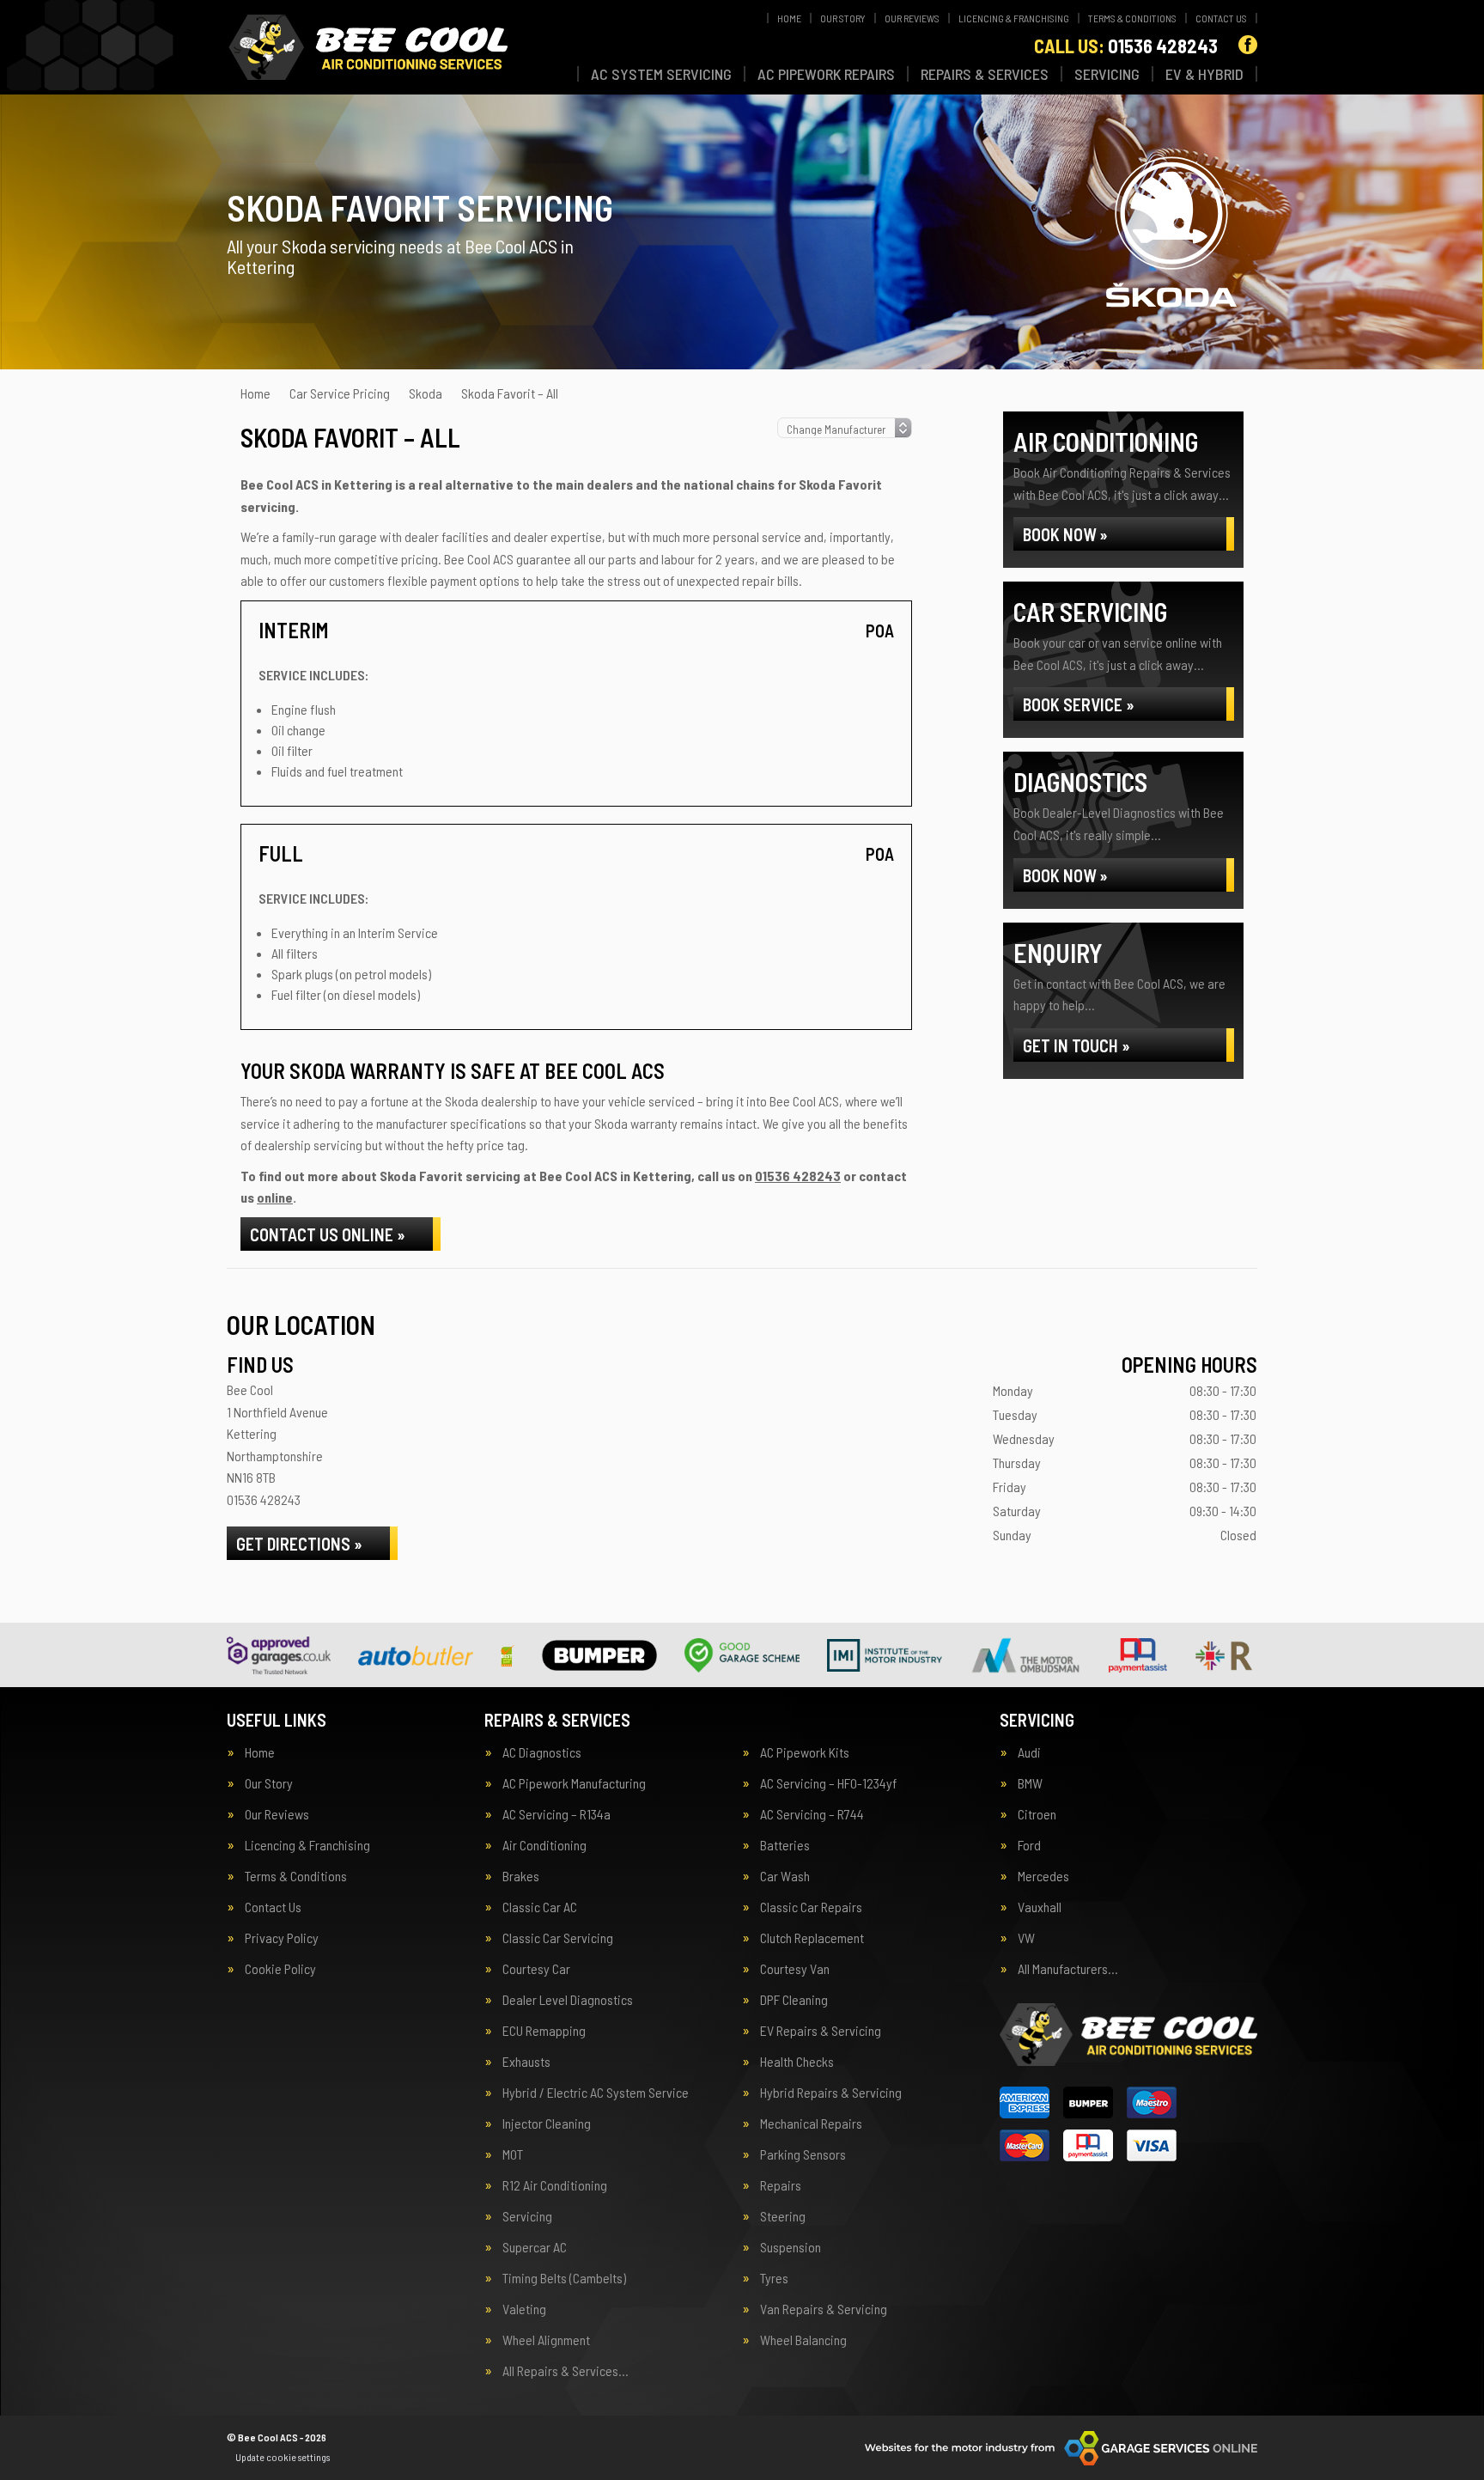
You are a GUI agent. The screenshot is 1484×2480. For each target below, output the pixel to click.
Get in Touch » (1077, 1045)
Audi (1029, 1752)
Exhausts (526, 2062)
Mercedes (1043, 1876)
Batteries (785, 1845)
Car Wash (785, 1876)
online (275, 1197)
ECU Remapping (544, 2031)
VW (1026, 1938)
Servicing (1107, 74)
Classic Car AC (540, 1907)
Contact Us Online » (328, 1234)
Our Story (843, 18)
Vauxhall (1040, 1907)
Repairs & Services (985, 74)
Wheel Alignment (546, 2340)
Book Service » (1079, 704)
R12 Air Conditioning (555, 2185)
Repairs (781, 2185)
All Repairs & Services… (566, 2371)
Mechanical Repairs (811, 2124)
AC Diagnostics (542, 1752)
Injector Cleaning (547, 2124)
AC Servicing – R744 (812, 1814)
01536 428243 (1126, 46)
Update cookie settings (283, 2457)
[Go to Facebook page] (1248, 45)
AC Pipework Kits (805, 1752)
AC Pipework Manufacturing (574, 1783)
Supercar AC (535, 2247)
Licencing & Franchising (1014, 18)
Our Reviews (912, 18)
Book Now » (1065, 534)
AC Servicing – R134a (556, 1814)
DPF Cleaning (794, 2000)
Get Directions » (299, 1544)
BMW (1030, 1783)
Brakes (521, 1876)
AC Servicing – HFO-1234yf (828, 1783)
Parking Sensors (803, 2154)
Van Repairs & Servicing (824, 2309)
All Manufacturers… (1068, 1969)
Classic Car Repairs (811, 1907)
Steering (783, 2216)
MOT (513, 2154)
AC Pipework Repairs (826, 74)
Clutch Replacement (812, 1938)
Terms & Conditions (1132, 18)
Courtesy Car (536, 1969)
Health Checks (797, 2062)
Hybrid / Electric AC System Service (596, 2093)
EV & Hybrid (1204, 74)
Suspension (791, 2247)
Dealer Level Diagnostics (568, 2000)
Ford (1029, 1845)
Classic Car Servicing (558, 1938)
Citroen (1037, 1814)
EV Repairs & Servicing (821, 2031)
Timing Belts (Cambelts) (564, 2278)
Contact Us (1221, 18)
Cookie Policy (280, 1969)
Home (789, 18)
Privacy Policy (282, 1938)
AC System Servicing (661, 74)
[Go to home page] (367, 47)
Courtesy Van (795, 1969)
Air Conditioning (544, 1845)
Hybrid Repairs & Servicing (831, 2093)
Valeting (524, 2309)
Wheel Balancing (803, 2340)
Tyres (774, 2278)
